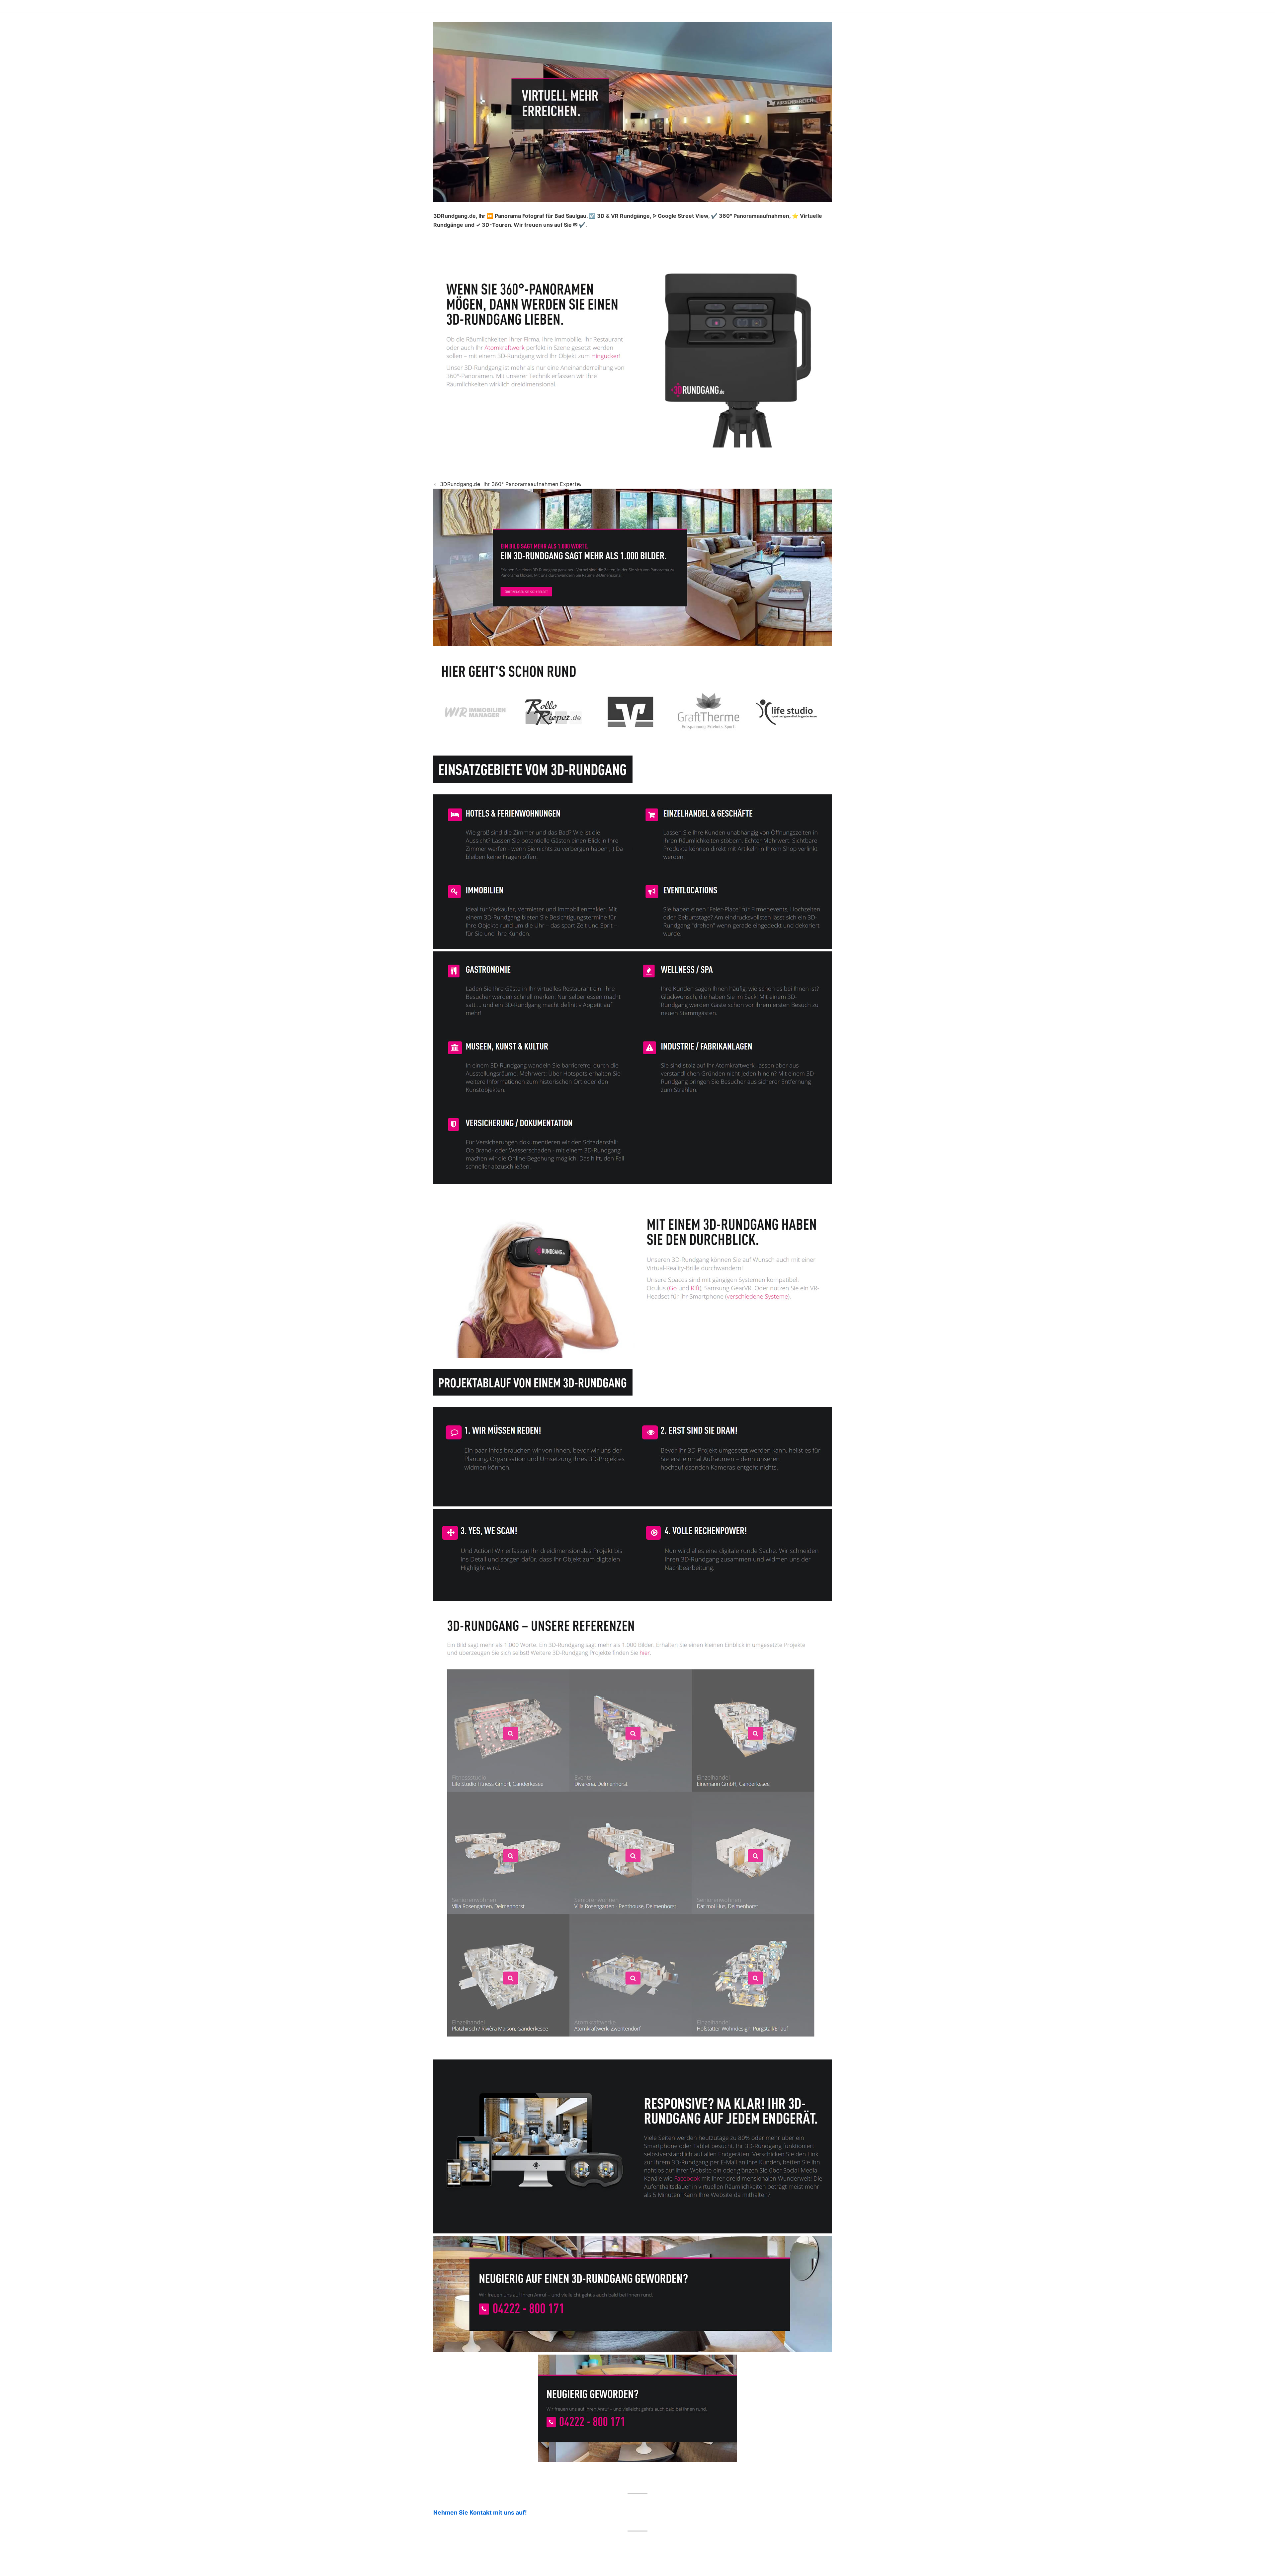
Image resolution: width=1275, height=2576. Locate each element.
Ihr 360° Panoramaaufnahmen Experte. (532, 484)
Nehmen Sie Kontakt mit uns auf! (480, 2512)
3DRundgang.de (460, 484)
